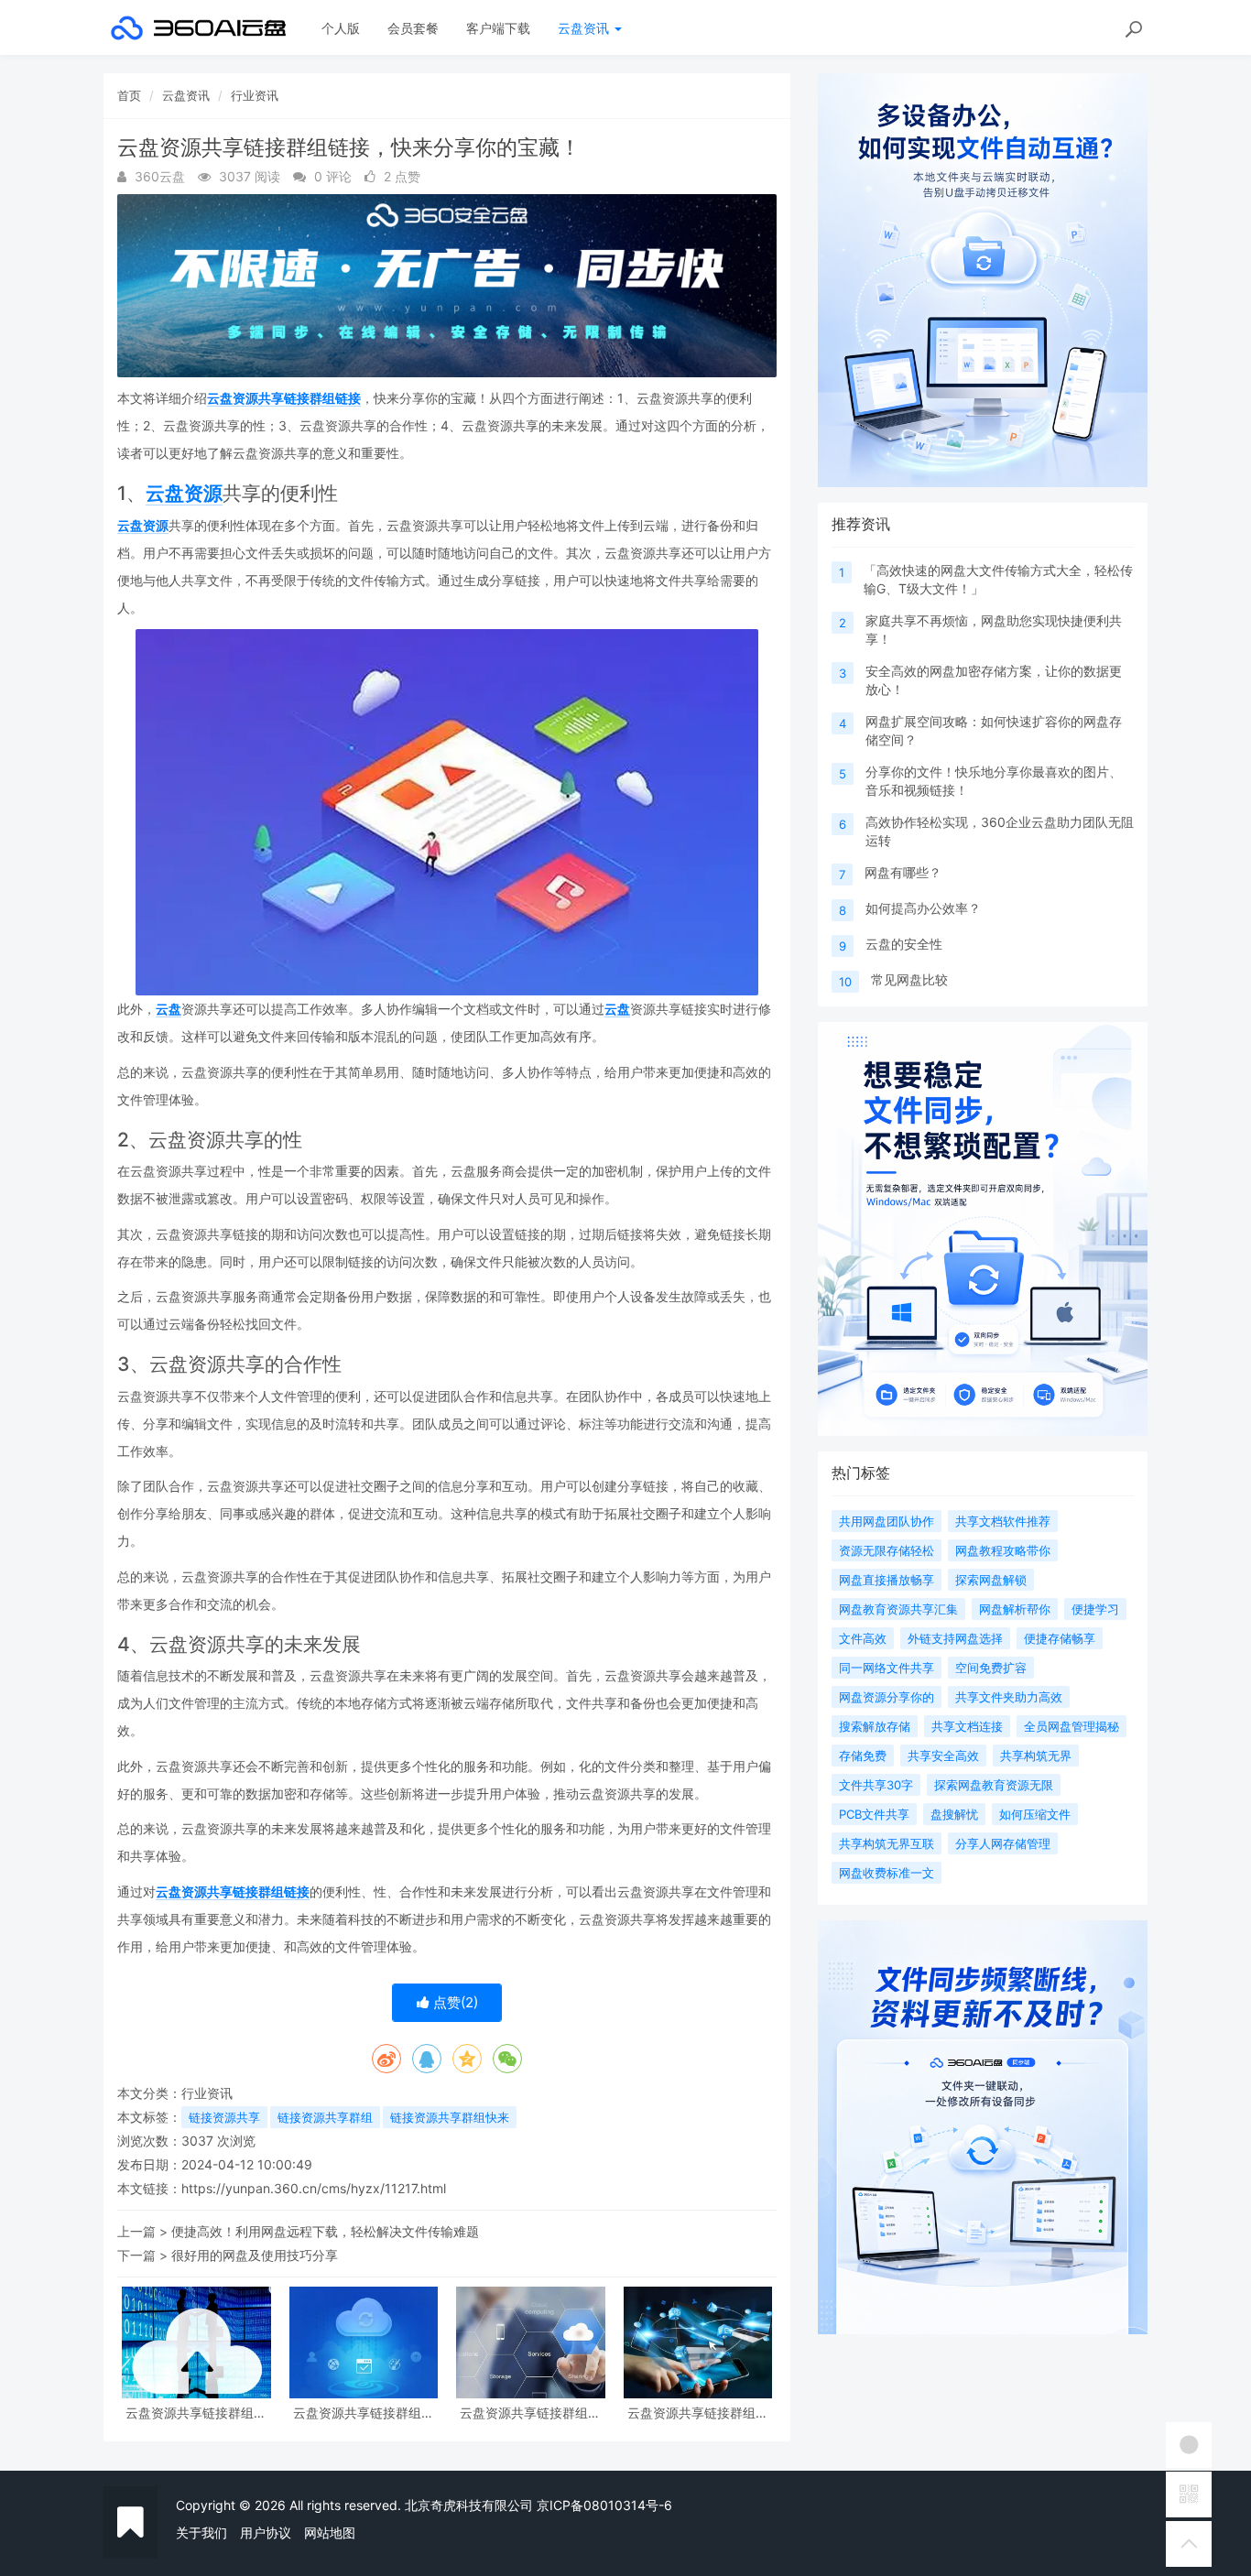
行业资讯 (255, 95)
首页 (129, 95)
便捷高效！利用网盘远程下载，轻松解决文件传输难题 (325, 2231)
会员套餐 (413, 28)
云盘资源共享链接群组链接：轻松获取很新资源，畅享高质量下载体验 (698, 2413)
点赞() (454, 2002)
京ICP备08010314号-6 (604, 2505)
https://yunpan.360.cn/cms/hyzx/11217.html (314, 2188)
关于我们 (201, 2533)
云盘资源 (184, 493)
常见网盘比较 (909, 979)
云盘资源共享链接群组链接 (284, 398)
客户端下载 (498, 28)
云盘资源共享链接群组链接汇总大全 (196, 2413)
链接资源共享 (224, 2117)
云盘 (169, 1009)
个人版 (341, 28)
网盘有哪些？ (903, 872)
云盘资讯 (585, 28)
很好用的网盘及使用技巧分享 (255, 2255)
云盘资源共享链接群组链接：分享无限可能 (364, 2413)
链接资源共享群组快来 (450, 2117)
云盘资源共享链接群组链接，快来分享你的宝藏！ (530, 2413)
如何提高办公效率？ (923, 908)
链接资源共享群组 (325, 2117)
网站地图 (330, 2533)
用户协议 (266, 2533)
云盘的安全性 (904, 944)
